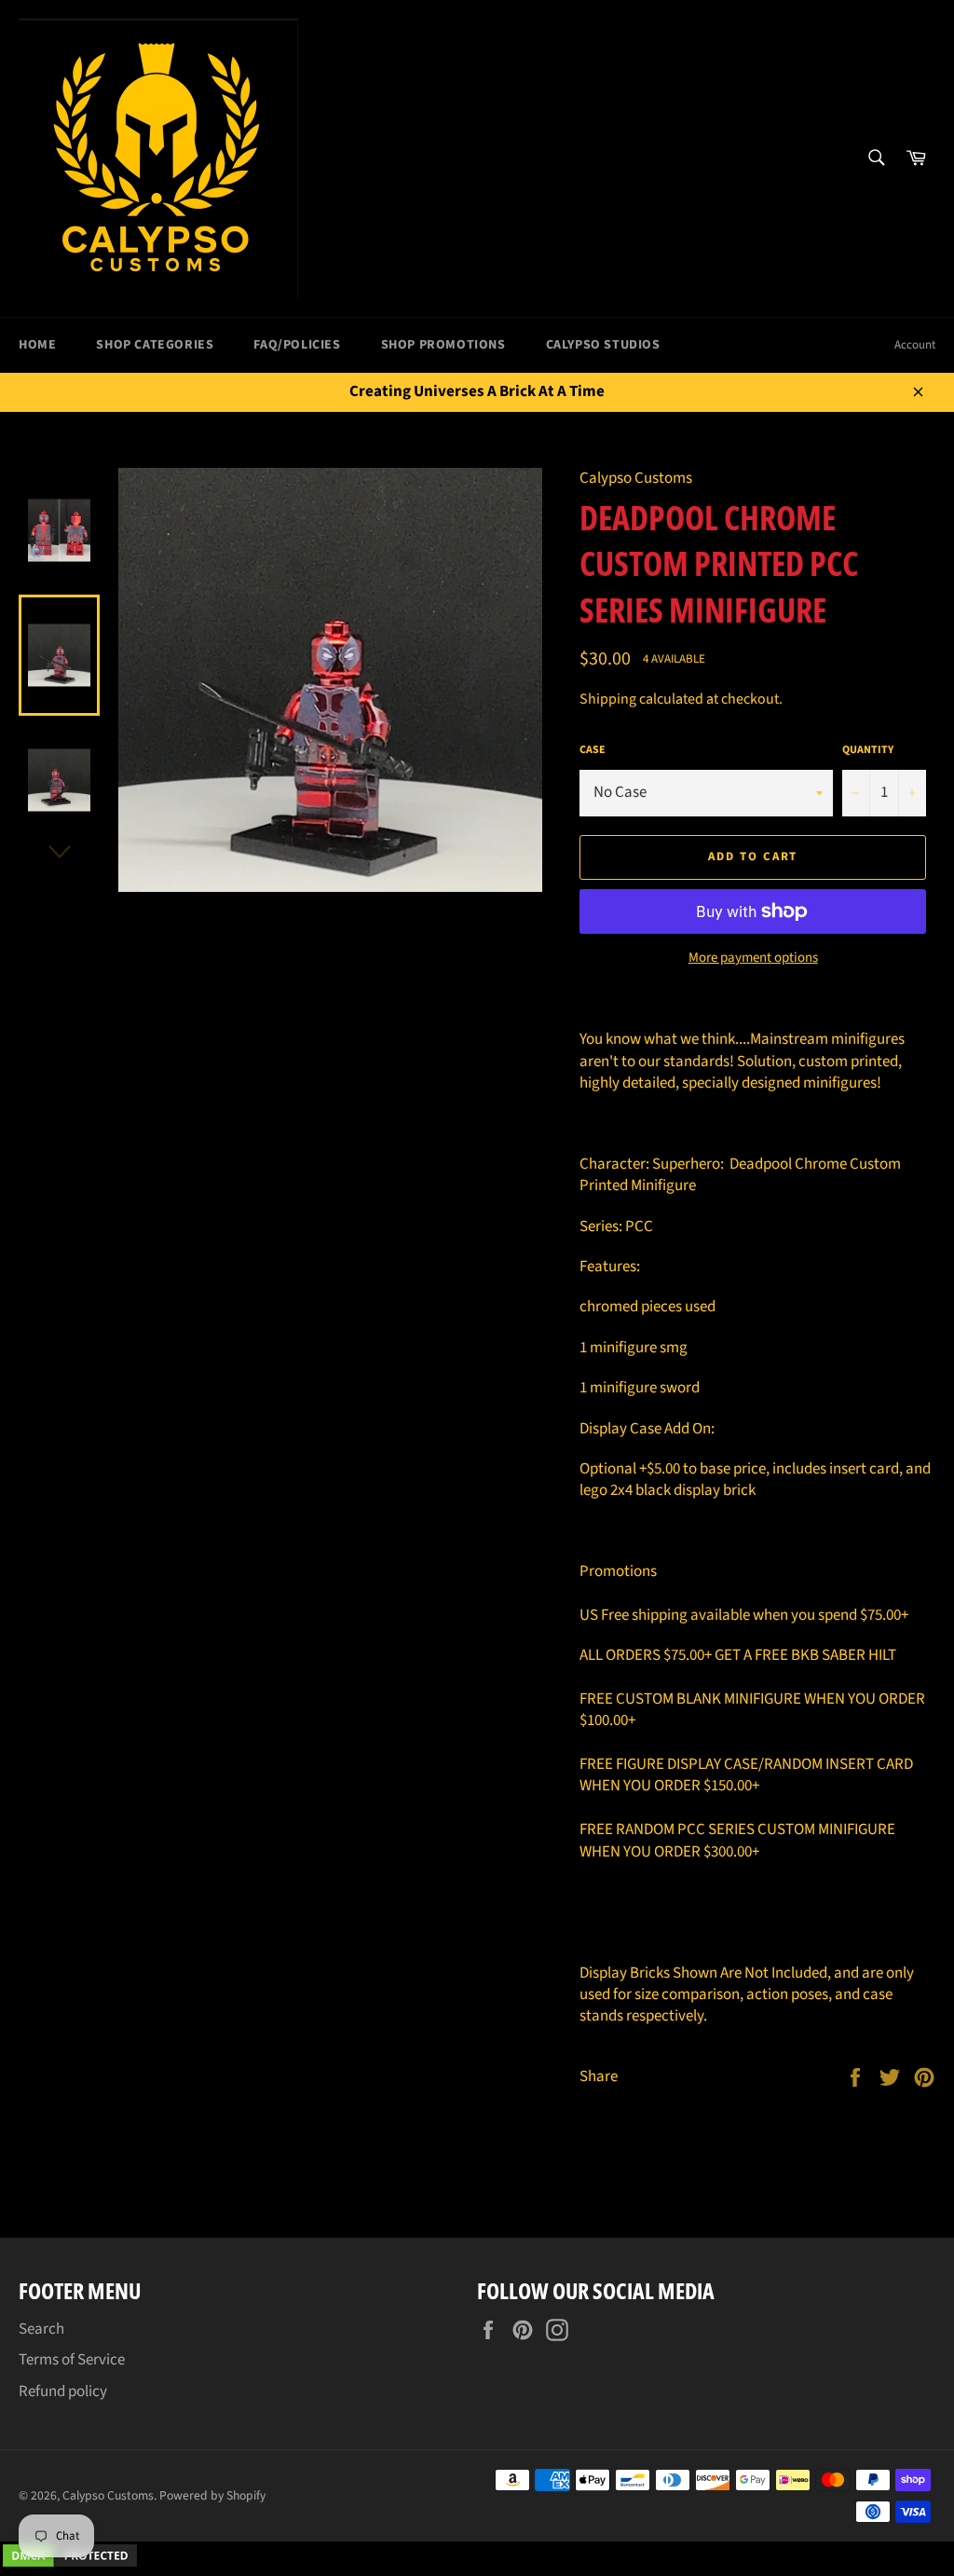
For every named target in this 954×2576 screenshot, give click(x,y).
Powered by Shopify (212, 2495)
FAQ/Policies (297, 345)
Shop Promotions (443, 345)
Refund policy (63, 2391)
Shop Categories (155, 345)
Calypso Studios (603, 345)
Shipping (608, 699)
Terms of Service (72, 2360)
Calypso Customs (108, 2495)
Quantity (868, 750)
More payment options (753, 958)
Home (37, 345)
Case (593, 750)
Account (915, 345)
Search (41, 2329)
